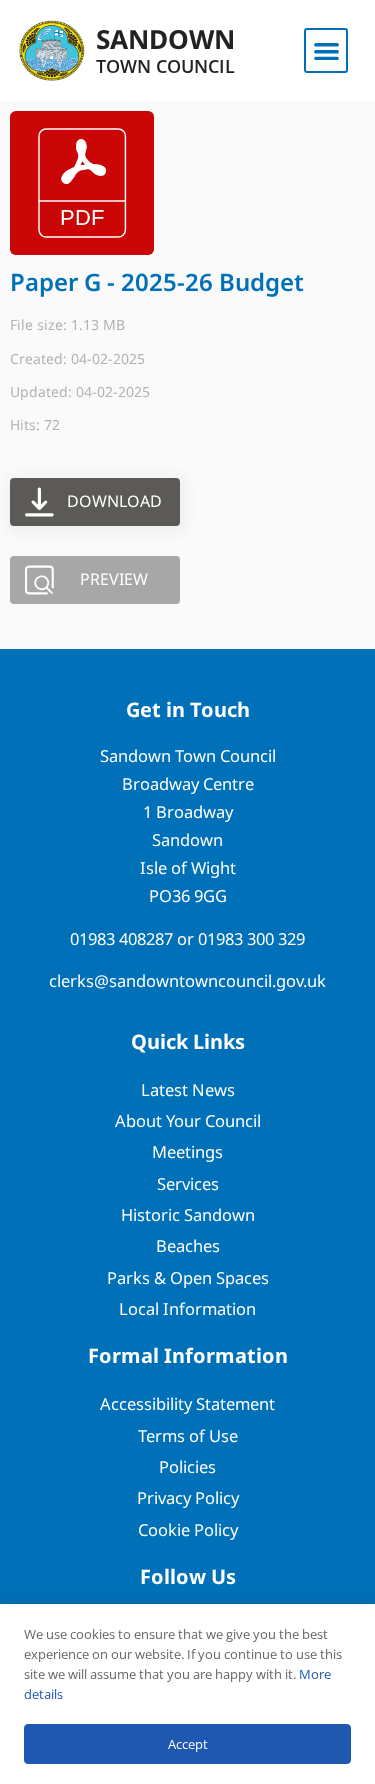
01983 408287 (121, 938)
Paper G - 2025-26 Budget (157, 281)
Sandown (165, 39)
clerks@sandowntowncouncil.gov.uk (187, 980)
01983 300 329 (251, 938)
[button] (326, 50)
